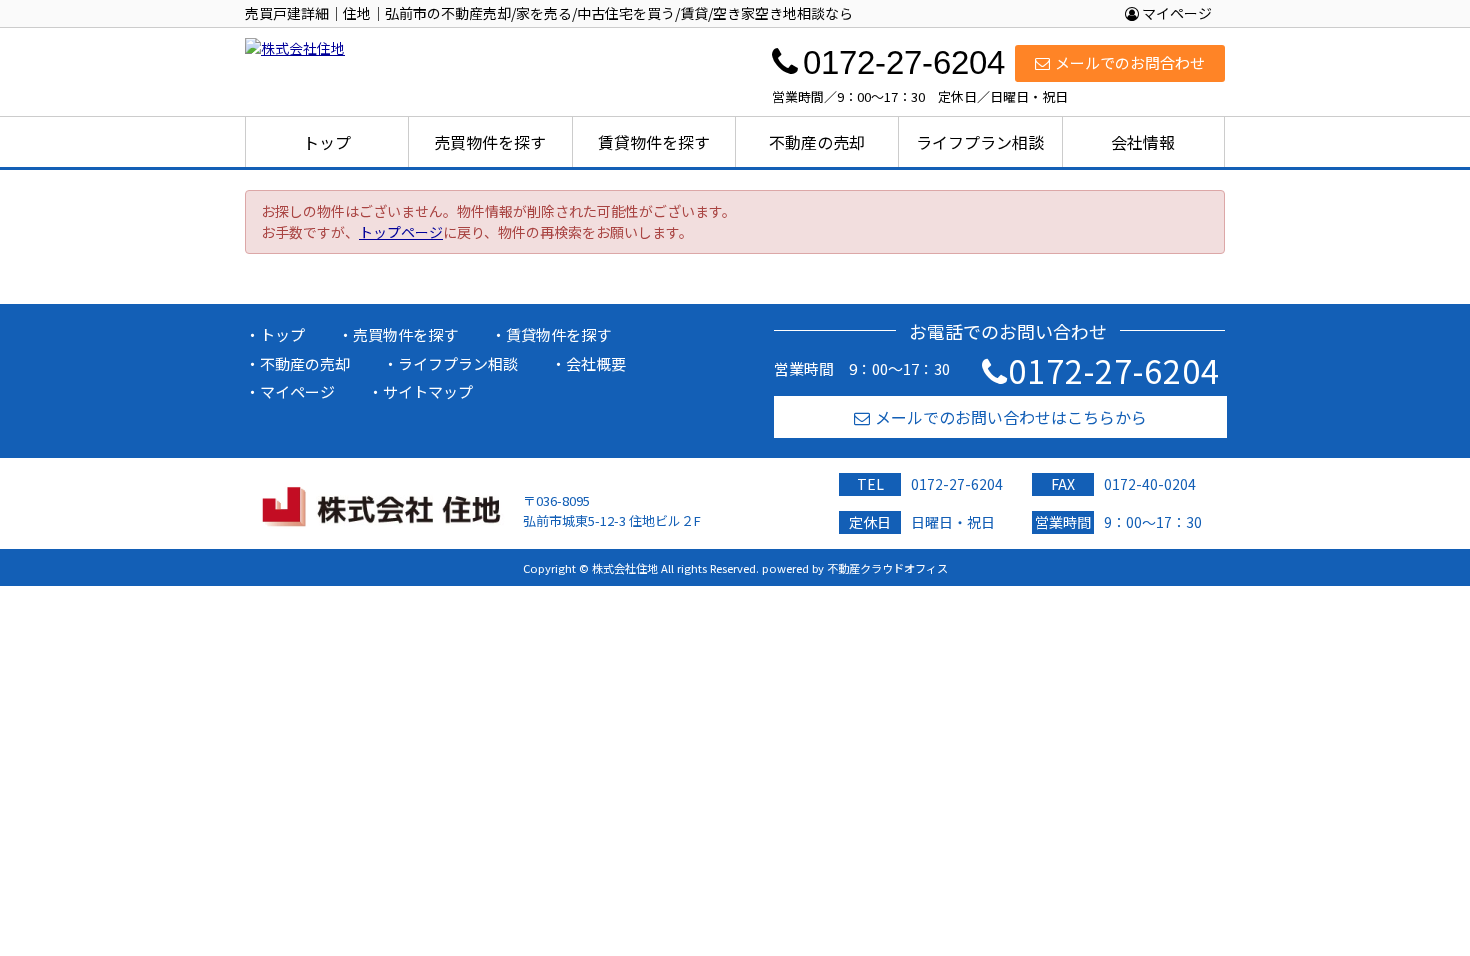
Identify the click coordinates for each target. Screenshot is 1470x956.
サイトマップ (428, 391)
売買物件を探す (490, 142)
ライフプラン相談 (980, 142)
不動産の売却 (817, 142)
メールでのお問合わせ (1130, 62)
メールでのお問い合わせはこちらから (1011, 417)
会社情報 (1143, 142)
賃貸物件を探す (654, 142)
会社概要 (596, 363)
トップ (327, 142)
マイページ (1175, 13)
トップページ (401, 232)
